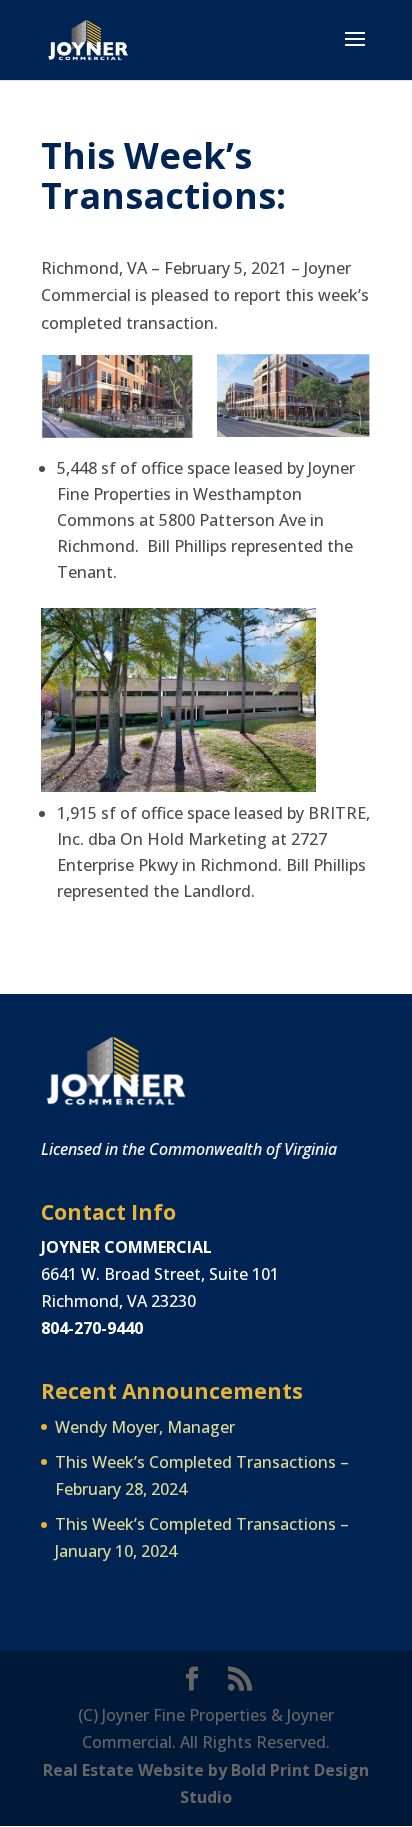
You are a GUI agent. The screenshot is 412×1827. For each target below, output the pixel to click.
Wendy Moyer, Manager (145, 1427)
